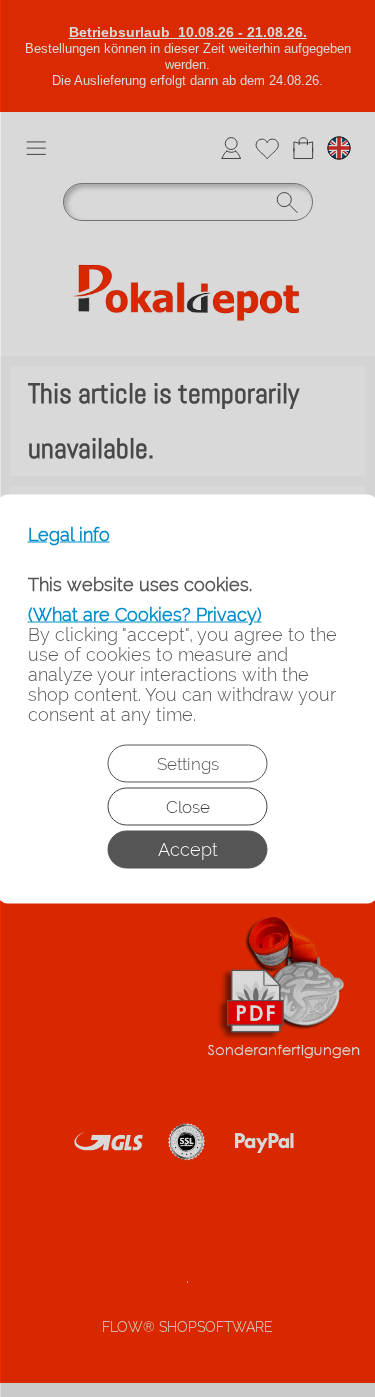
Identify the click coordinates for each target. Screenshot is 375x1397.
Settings (188, 763)
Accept (188, 848)
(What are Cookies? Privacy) (145, 613)
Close (188, 806)
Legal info (69, 534)
